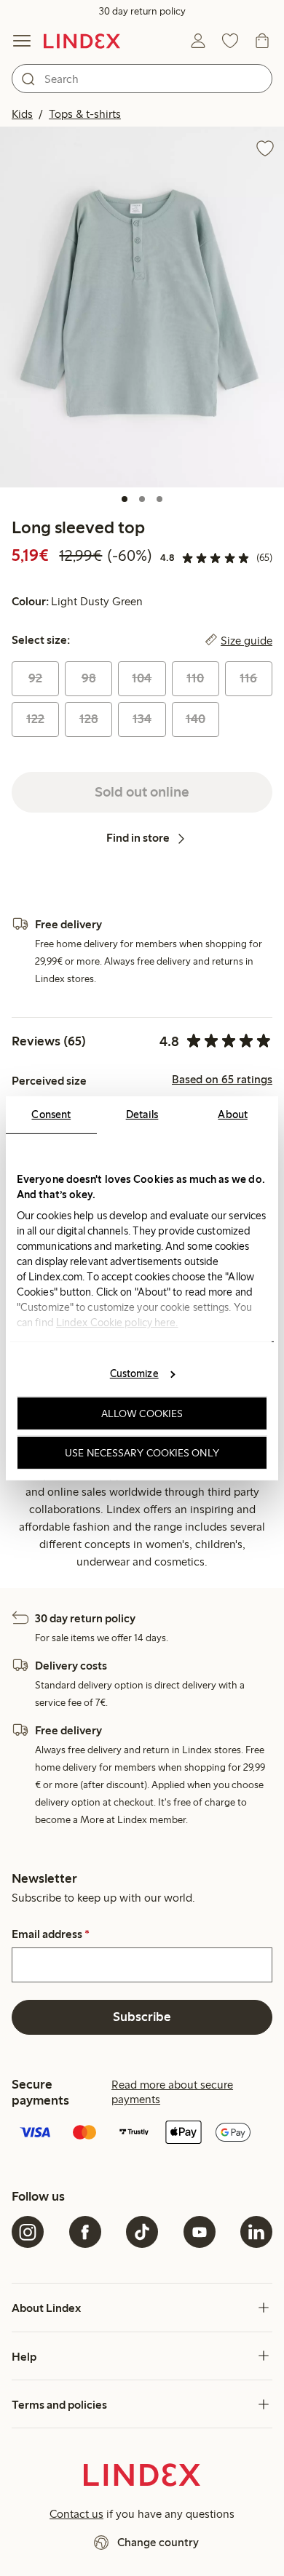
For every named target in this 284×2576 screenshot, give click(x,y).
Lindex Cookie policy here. (117, 1322)
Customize (134, 1373)
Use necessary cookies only (142, 1452)
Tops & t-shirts (85, 114)
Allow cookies (142, 1413)
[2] (142, 499)
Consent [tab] (51, 1114)
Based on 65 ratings (222, 1080)
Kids (22, 114)
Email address (51, 1934)
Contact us (76, 2514)
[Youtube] (200, 2232)
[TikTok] (142, 2232)
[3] (159, 499)
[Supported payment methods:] (142, 2134)
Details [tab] (142, 1114)
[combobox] (142, 79)
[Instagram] (28, 2232)
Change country (158, 2542)
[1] (125, 499)
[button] (142, 307)
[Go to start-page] (82, 41)
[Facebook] (85, 2232)
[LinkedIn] (256, 2232)
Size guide (246, 640)
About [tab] (233, 1114)
